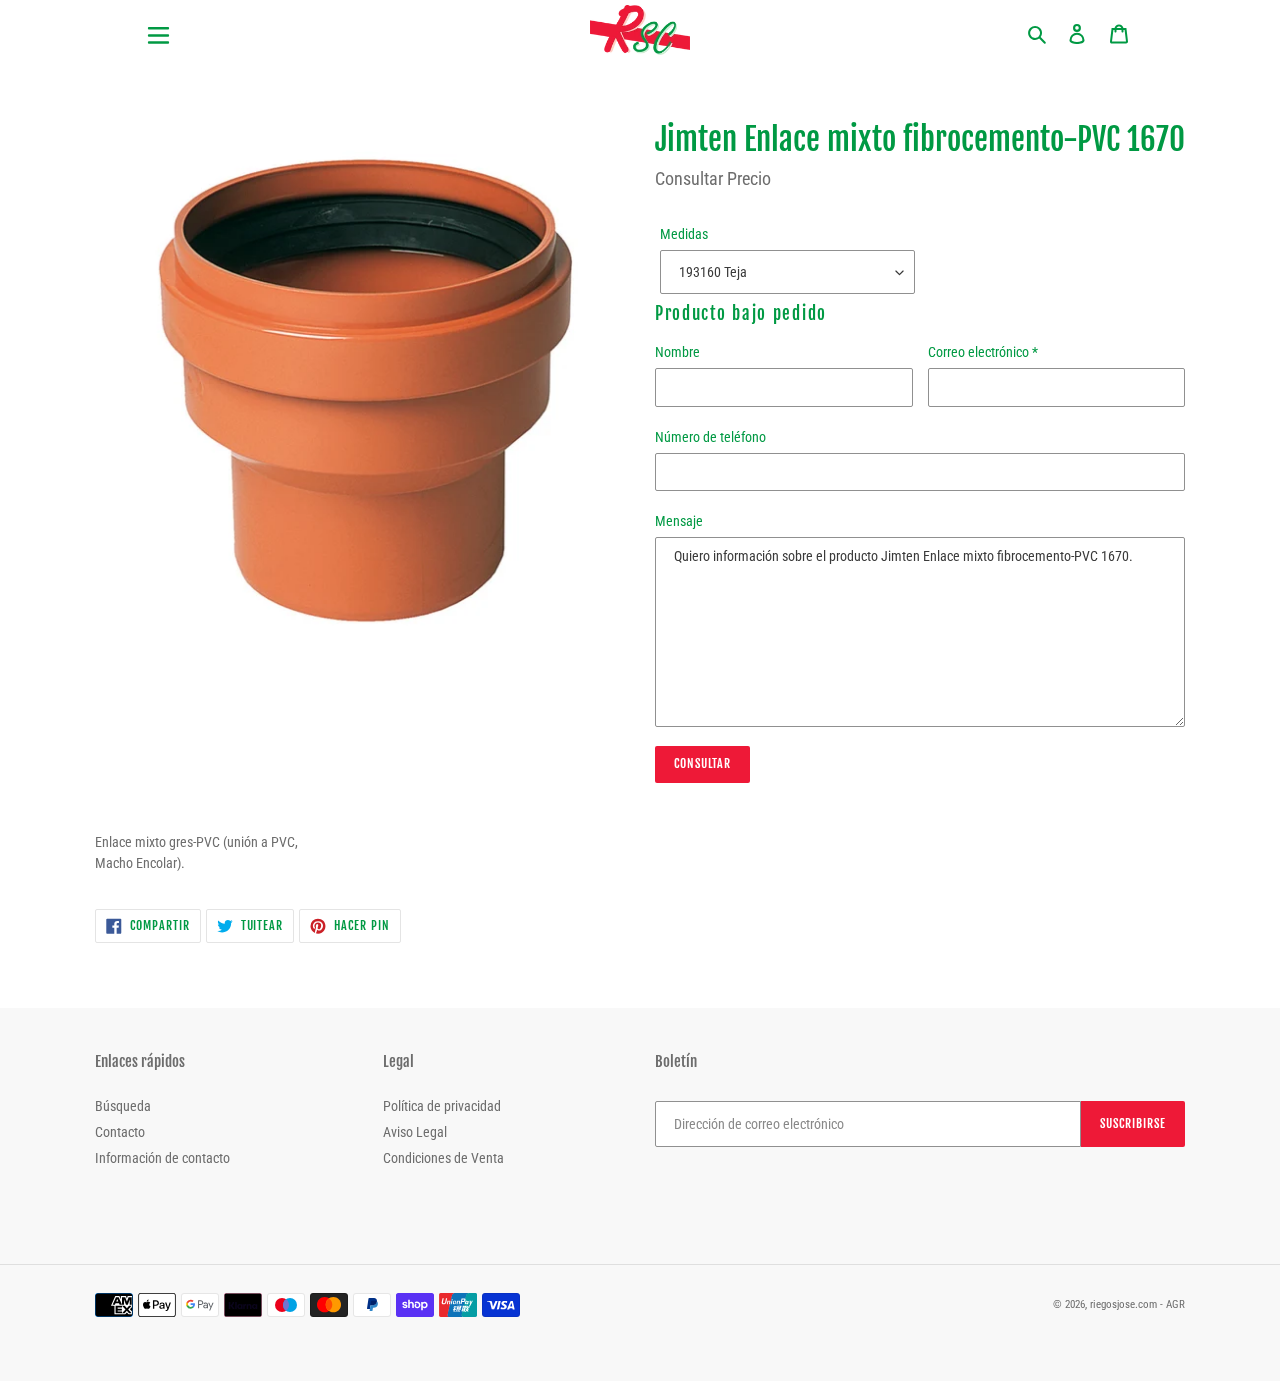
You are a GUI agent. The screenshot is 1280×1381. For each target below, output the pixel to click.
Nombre (677, 352)
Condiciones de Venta (443, 1158)
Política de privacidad (442, 1106)
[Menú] (240, 23)
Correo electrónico (983, 352)
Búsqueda (123, 1106)
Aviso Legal (415, 1132)
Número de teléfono (710, 437)
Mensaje (679, 521)
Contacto (120, 1132)
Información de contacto (162, 1158)
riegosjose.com (1123, 1304)
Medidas (684, 234)
